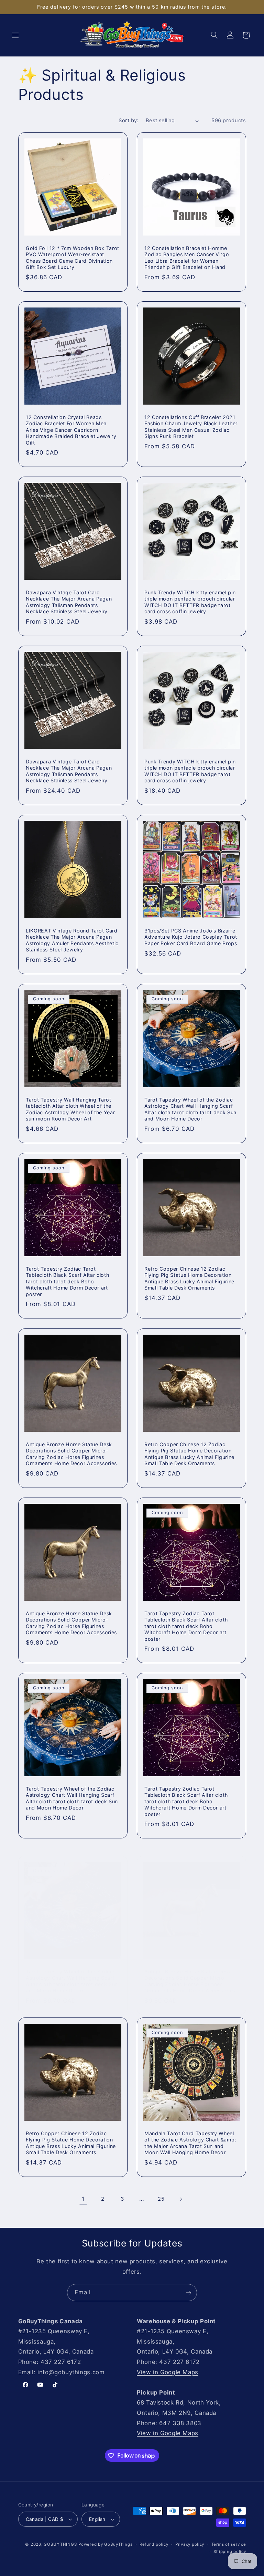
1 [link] (83, 2199)
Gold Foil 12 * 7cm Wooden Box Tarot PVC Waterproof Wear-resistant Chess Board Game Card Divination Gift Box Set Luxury (73, 258)
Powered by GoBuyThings (105, 2544)
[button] (15, 35)
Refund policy (154, 2544)
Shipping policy (230, 2552)
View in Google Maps (168, 2372)
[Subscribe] (189, 2292)
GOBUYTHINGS (60, 2544)
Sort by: (128, 121)
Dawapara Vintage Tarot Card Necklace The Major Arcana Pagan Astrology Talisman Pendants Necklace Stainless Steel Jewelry (69, 602)
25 (161, 2199)
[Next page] (181, 2199)
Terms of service (229, 2544)
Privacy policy (190, 2544)
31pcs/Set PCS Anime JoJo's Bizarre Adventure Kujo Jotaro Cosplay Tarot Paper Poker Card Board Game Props (191, 937)
